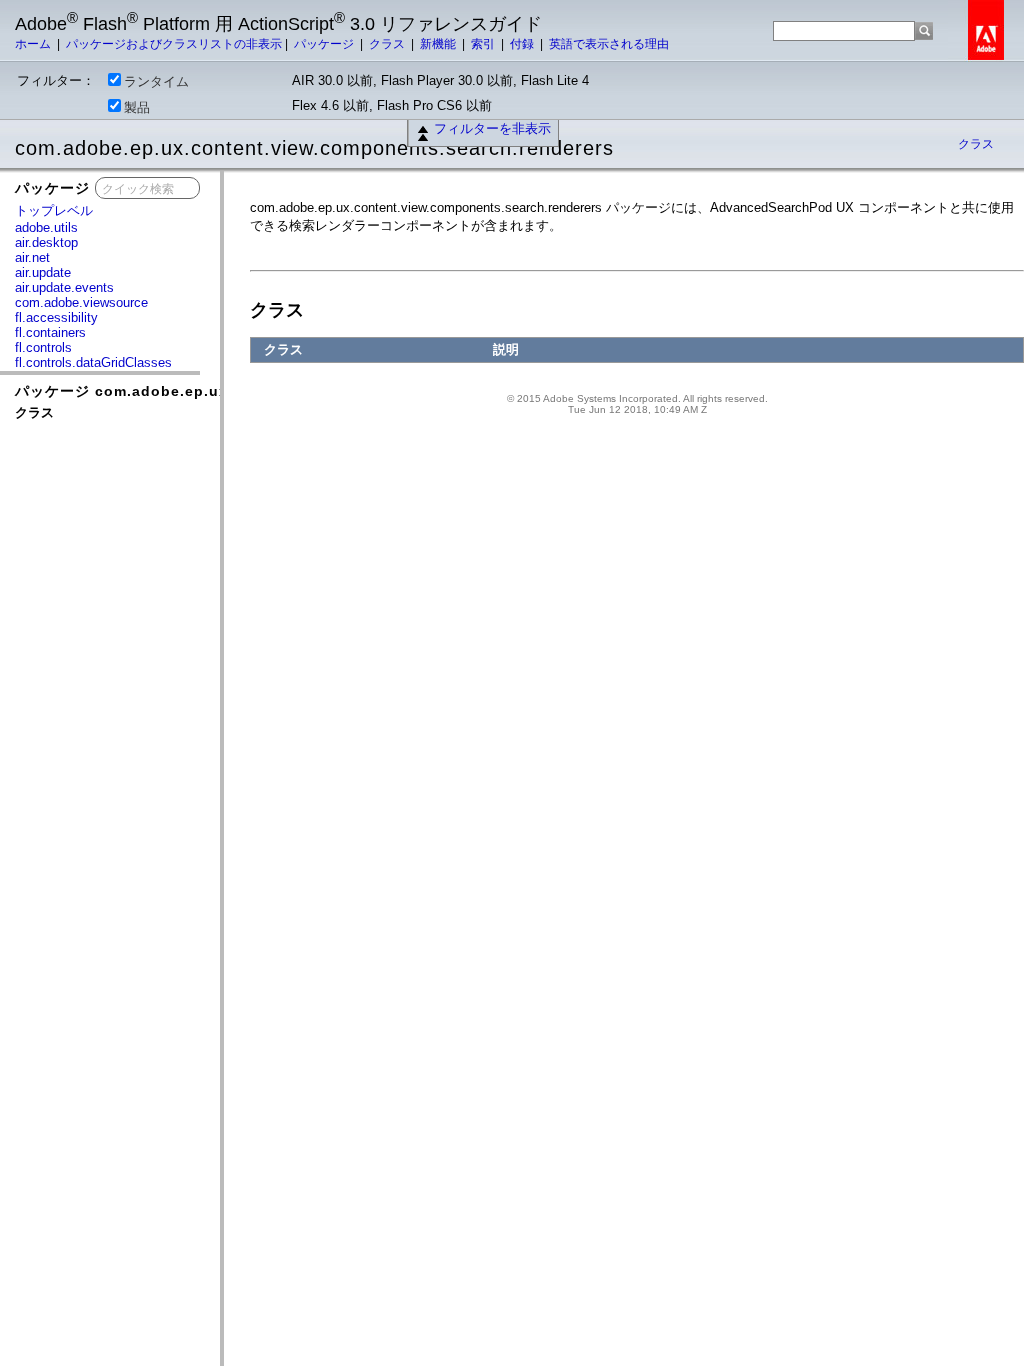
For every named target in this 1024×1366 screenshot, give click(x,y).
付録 (523, 44)
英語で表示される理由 (609, 44)
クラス (388, 44)
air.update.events (64, 287)
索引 (484, 44)
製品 (137, 107)
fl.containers (50, 332)
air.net (32, 257)
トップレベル (54, 210)
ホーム (34, 44)
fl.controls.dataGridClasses (93, 362)
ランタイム (156, 81)
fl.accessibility (56, 317)
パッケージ (325, 44)
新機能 (439, 44)
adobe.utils (46, 227)
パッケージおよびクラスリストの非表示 (174, 44)
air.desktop (46, 242)
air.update (43, 272)
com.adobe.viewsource (81, 302)
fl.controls (43, 347)
